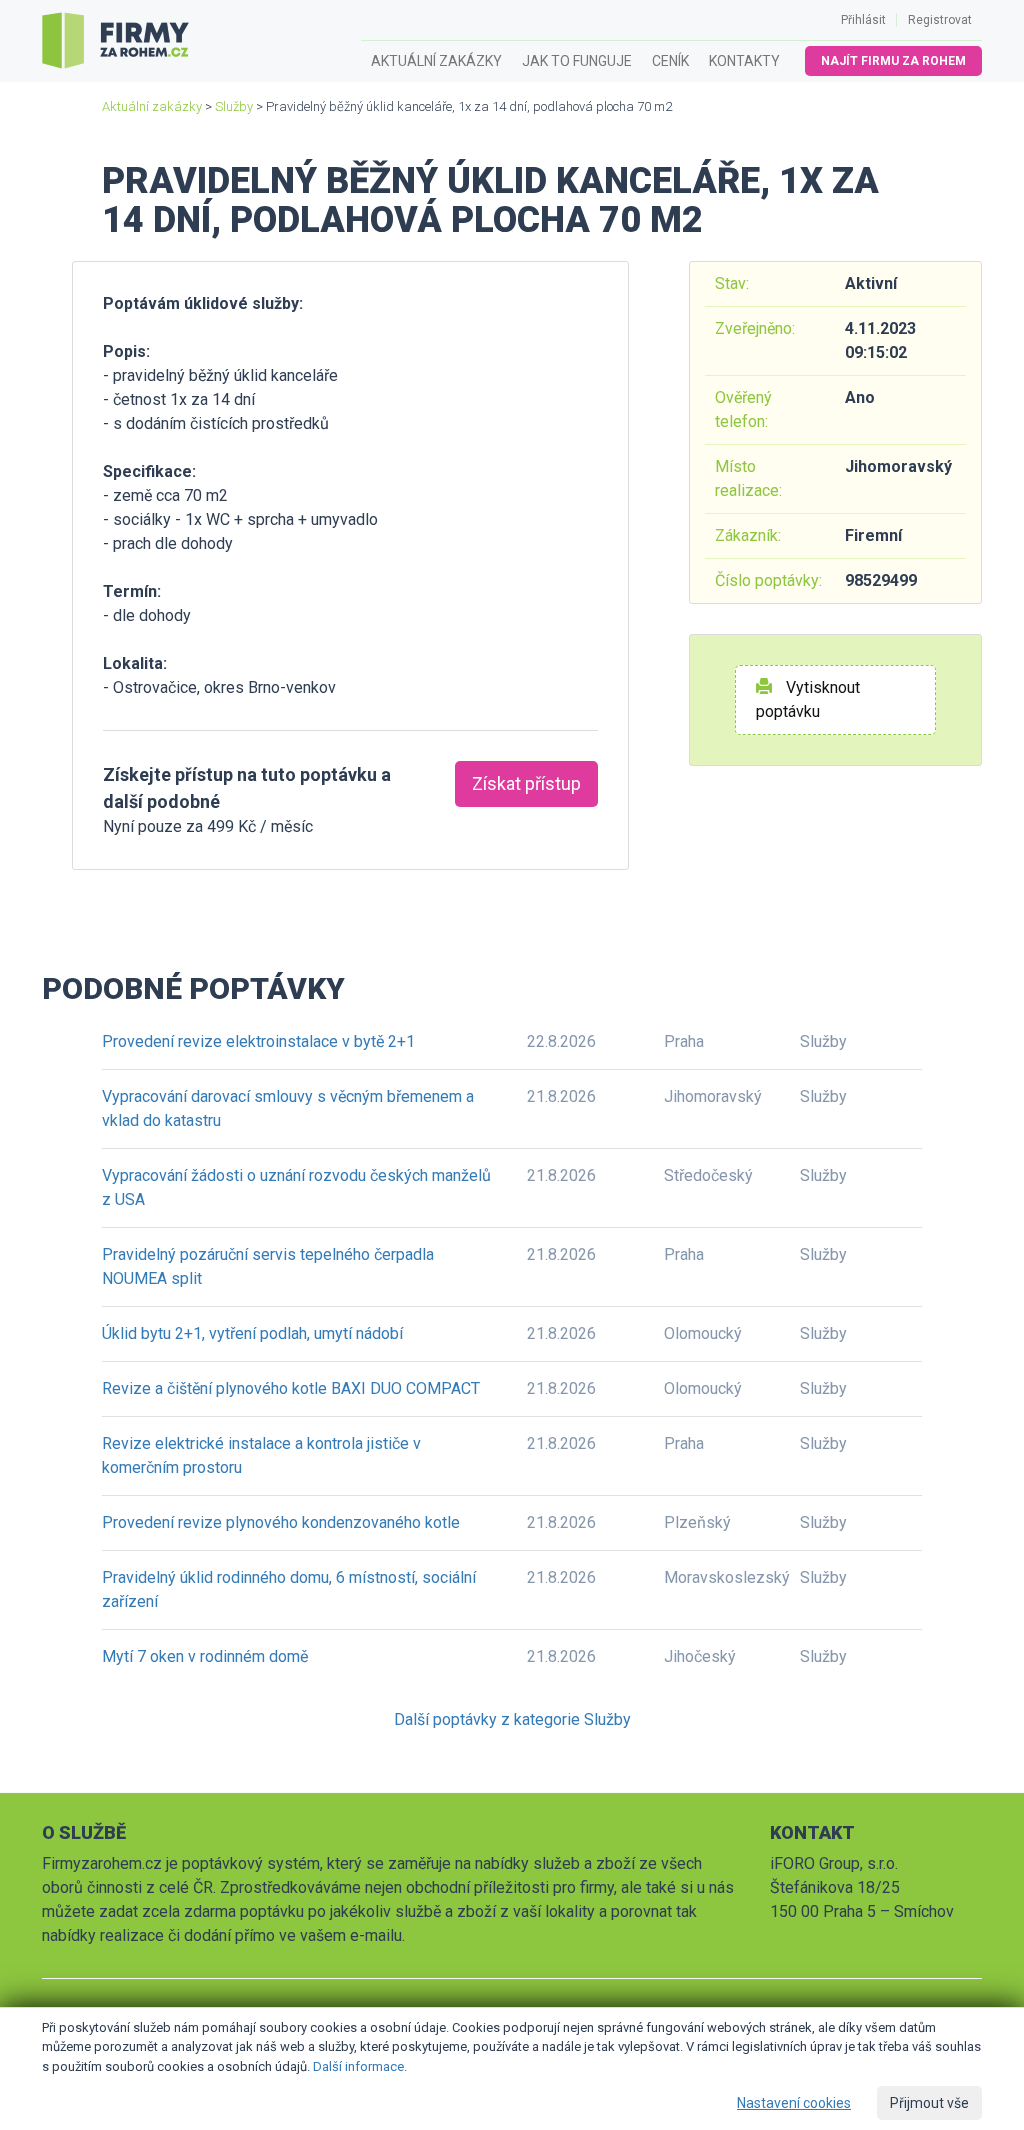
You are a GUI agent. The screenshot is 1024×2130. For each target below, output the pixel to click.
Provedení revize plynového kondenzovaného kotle (281, 1522)
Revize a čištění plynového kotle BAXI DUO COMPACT (291, 1388)
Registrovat (940, 20)
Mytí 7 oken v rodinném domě (205, 1656)
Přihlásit (863, 20)
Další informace (358, 2066)
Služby (234, 106)
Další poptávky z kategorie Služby (512, 1719)
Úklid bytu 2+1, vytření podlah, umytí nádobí (252, 1333)
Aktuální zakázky (436, 61)
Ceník (670, 61)
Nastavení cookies (794, 2103)
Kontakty (744, 61)
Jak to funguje (577, 61)
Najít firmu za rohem (893, 61)
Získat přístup (526, 783)
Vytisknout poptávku (808, 699)
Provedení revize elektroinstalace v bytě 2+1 (258, 1041)
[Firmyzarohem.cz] (115, 41)
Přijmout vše (929, 2103)
